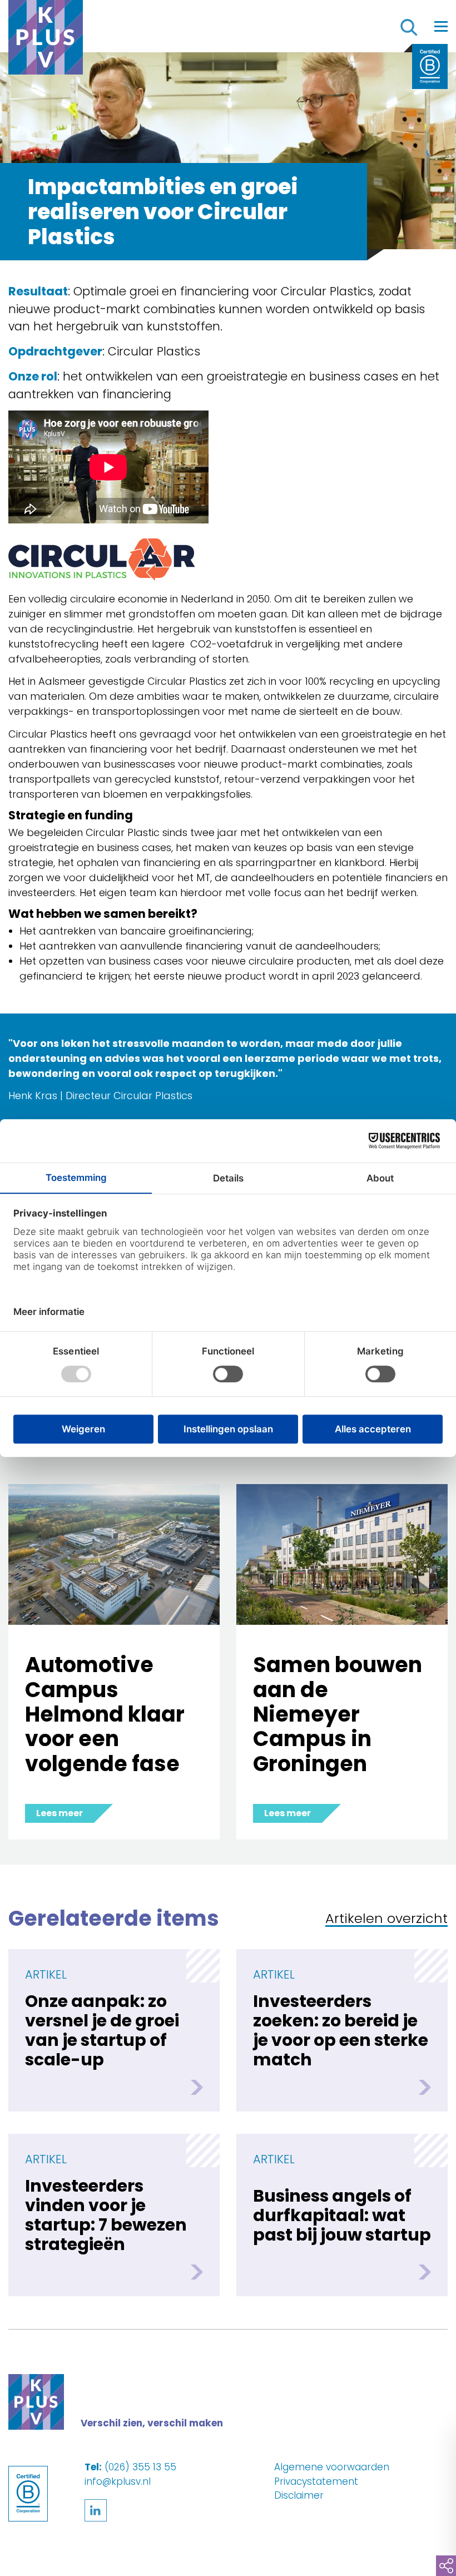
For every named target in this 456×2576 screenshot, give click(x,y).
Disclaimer (299, 2495)
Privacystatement (316, 2481)
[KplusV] (46, 40)
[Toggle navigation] (441, 26)
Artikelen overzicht (386, 1919)
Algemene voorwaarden (332, 2467)
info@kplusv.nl (118, 2481)
